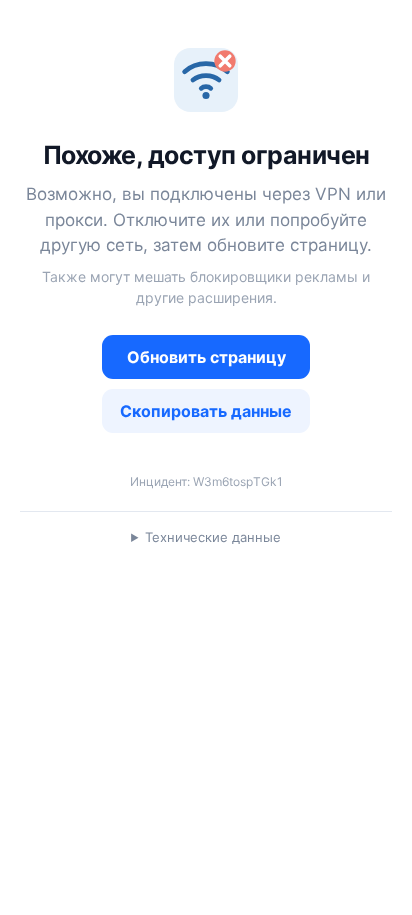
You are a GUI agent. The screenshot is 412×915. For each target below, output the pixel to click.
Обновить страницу (206, 357)
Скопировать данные (206, 411)
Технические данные (213, 537)
